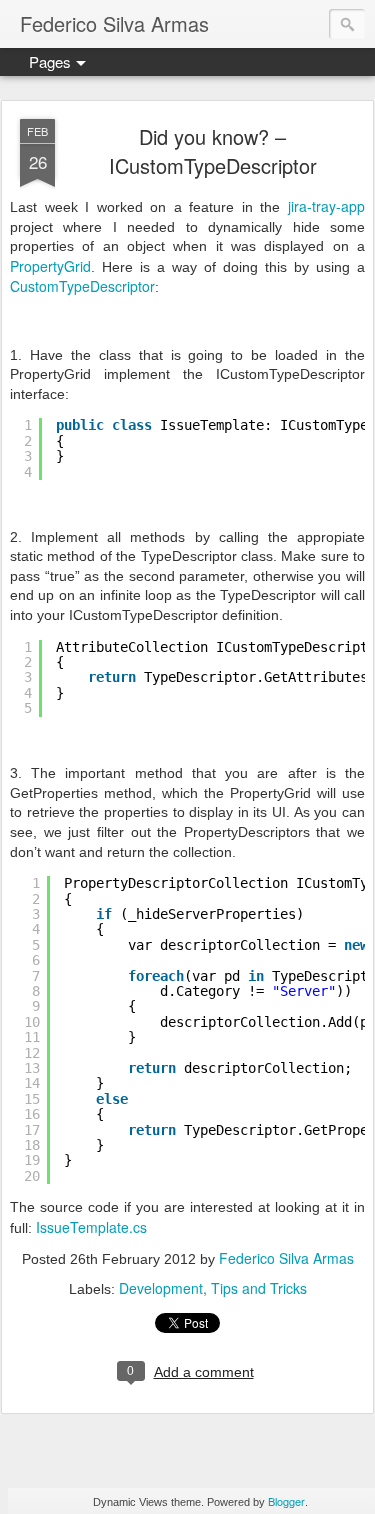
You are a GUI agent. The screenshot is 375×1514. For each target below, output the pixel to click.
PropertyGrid (50, 266)
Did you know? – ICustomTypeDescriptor (213, 151)
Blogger (286, 1501)
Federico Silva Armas (286, 1258)
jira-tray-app (326, 206)
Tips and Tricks (259, 1288)
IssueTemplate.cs (91, 1227)
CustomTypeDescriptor (82, 286)
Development (161, 1288)
